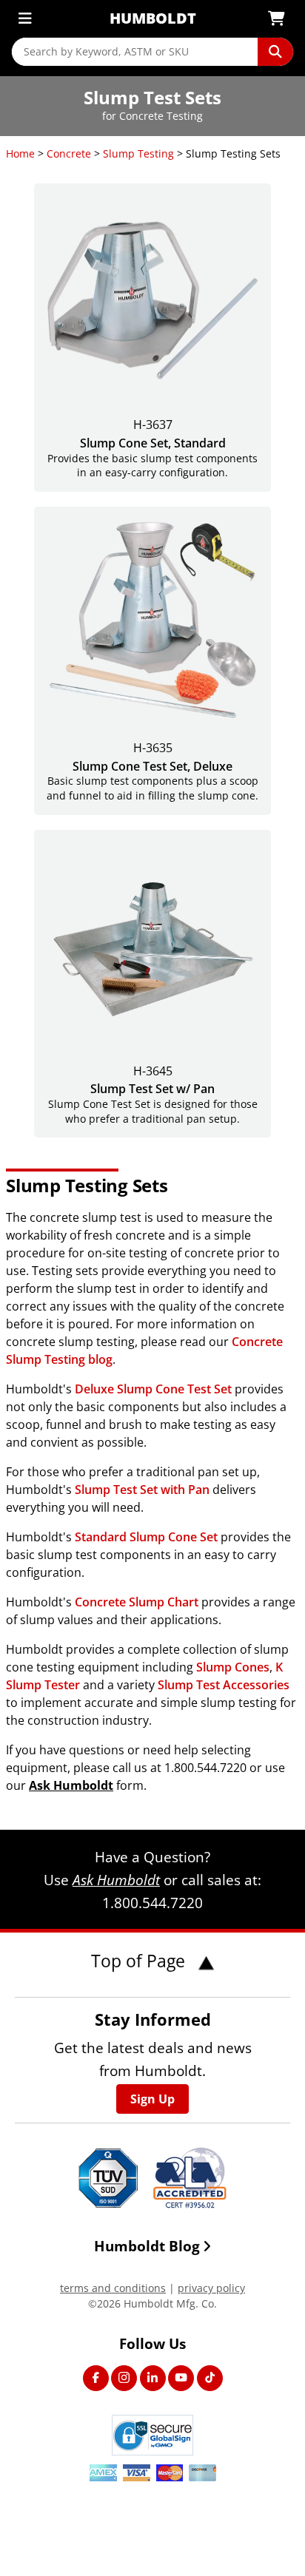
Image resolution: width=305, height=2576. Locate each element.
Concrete (69, 153)
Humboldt (153, 18)
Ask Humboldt (71, 1785)
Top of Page (140, 1961)
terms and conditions (113, 2288)
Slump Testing (138, 153)
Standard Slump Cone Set (146, 1537)
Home (20, 153)
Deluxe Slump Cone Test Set (153, 1389)
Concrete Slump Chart (137, 1602)
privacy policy (211, 2288)
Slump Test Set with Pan (142, 1490)
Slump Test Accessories (224, 1685)
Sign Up (152, 2099)
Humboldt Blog (147, 2246)
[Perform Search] (275, 52)
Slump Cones (233, 1667)
